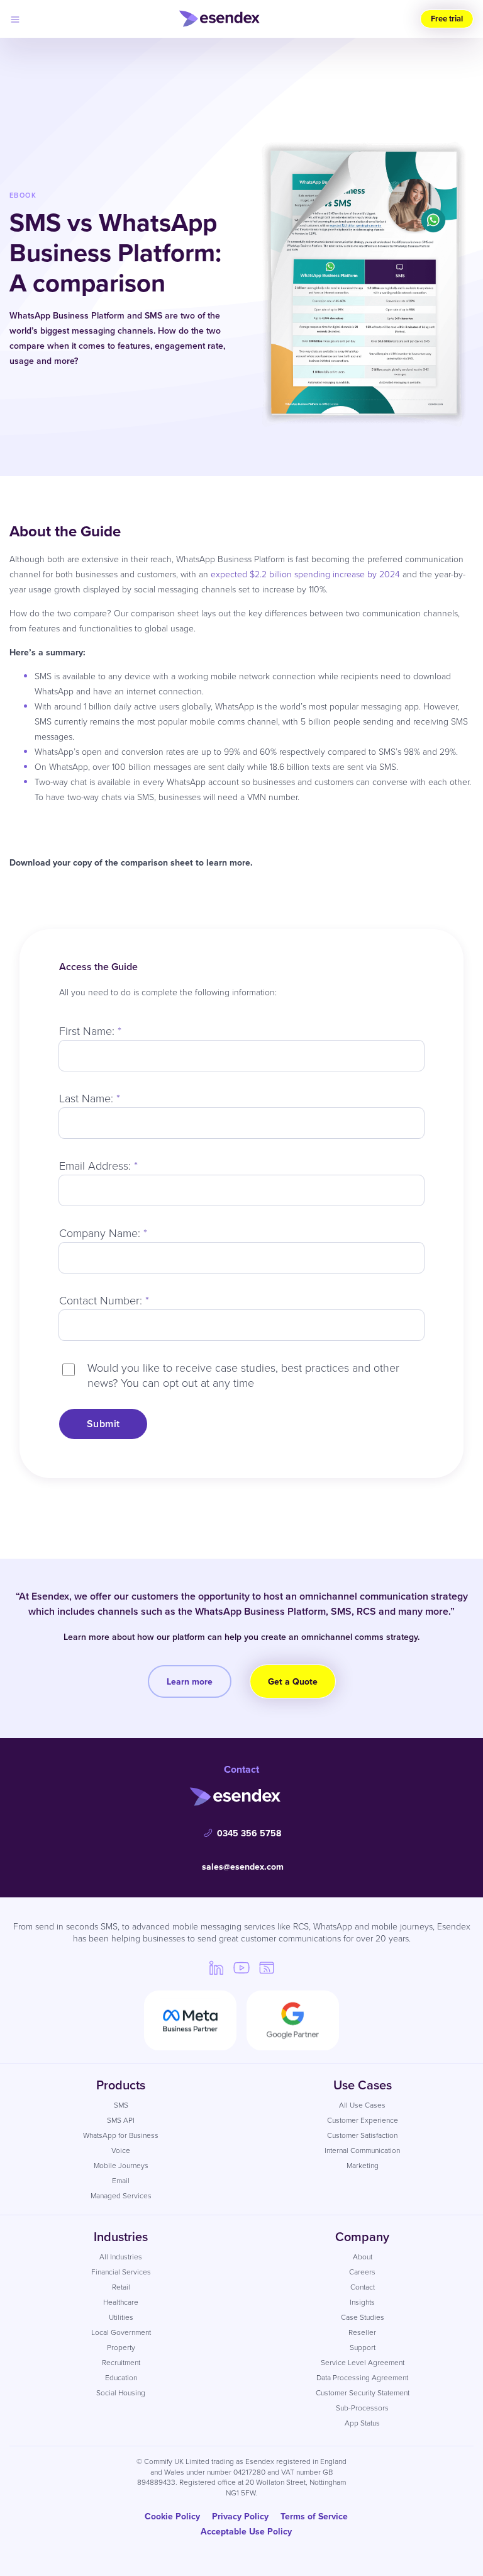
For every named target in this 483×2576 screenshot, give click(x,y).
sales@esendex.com (243, 1867)
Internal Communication (362, 2150)
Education (121, 2377)
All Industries (121, 2257)
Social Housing (121, 2392)
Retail (121, 2287)
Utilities (121, 2317)
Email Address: (98, 1165)
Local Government (121, 2332)
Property (121, 2347)
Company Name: (103, 1233)
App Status (362, 2423)
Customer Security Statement (363, 2392)
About (363, 2257)
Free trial (447, 19)
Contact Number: (104, 1300)
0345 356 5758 (249, 1833)
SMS (121, 2105)
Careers (362, 2272)
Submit (103, 1424)
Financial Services (121, 2272)
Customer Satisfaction (362, 2135)
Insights (362, 2302)
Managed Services (121, 2195)
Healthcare (121, 2302)
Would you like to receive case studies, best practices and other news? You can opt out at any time (243, 1375)
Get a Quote (293, 1681)
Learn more (190, 1681)
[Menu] (15, 19)
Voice (121, 2150)
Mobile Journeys (121, 2165)
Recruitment (121, 2362)
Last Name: (90, 1098)
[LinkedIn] (216, 1967)
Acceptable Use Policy (246, 2531)
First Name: (90, 1031)
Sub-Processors (362, 2408)
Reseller (362, 2332)
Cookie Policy (172, 2516)
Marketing (363, 2165)
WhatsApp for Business (121, 2135)
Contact (363, 2287)
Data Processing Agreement (362, 2377)
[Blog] (267, 1967)
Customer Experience (363, 2120)
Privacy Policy (240, 2516)
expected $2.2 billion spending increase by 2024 (305, 574)
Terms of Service (314, 2516)
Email (121, 2180)
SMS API (121, 2120)
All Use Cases (362, 2105)
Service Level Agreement (363, 2362)
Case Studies (363, 2317)
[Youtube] (241, 1967)
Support (363, 2347)
